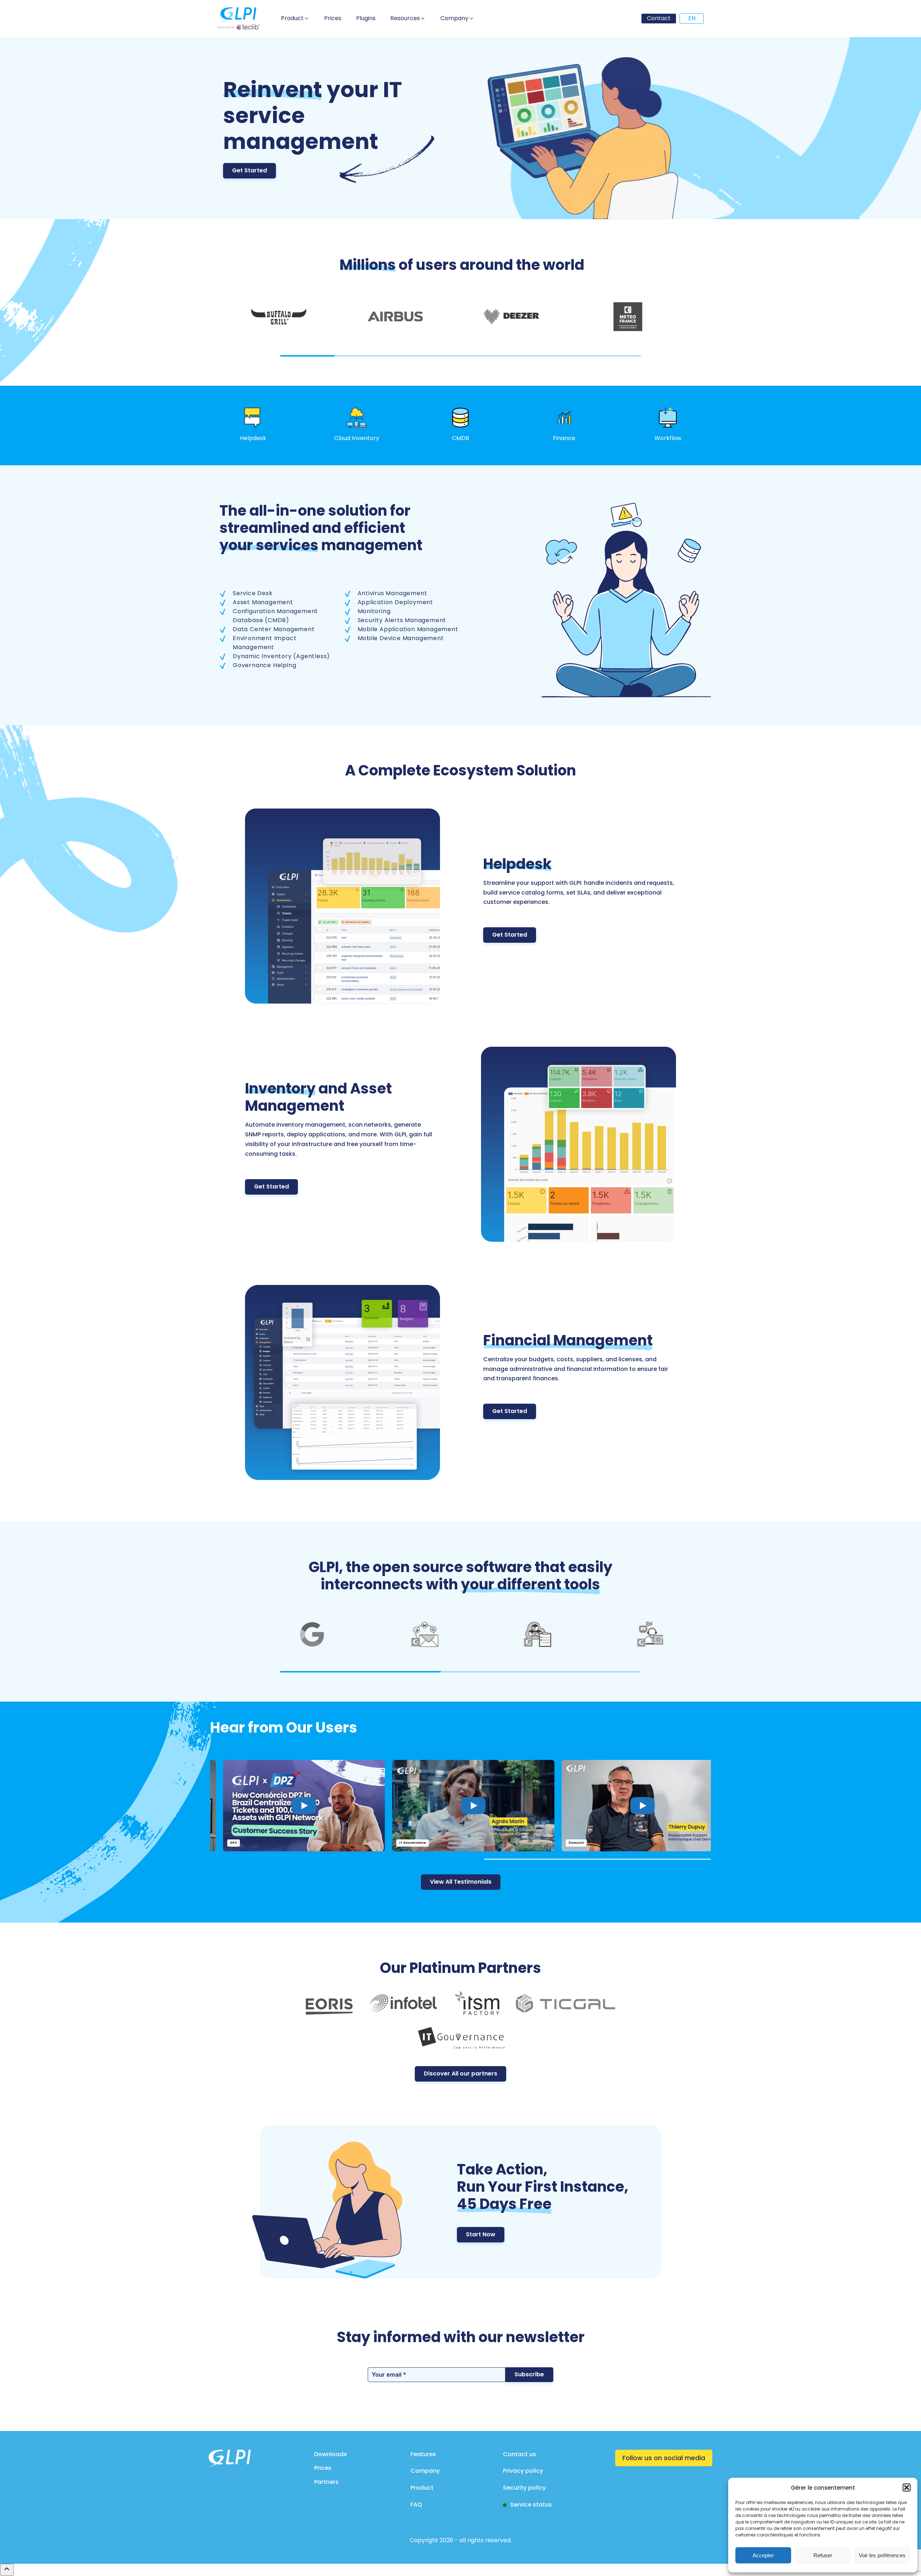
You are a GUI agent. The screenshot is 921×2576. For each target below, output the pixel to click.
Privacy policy (523, 2471)
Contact (659, 18)
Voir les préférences (882, 2555)
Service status (531, 2505)
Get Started (249, 170)
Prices (323, 2468)
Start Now (481, 2234)
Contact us (520, 2454)
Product (422, 2488)
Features (423, 2454)
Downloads (330, 2454)
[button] (907, 2487)
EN (692, 18)
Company (425, 2471)
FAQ (416, 2505)
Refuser (823, 2555)
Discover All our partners (460, 2074)
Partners (326, 2482)
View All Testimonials (461, 1882)
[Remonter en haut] (7, 2570)
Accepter (763, 2555)
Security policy (524, 2488)
